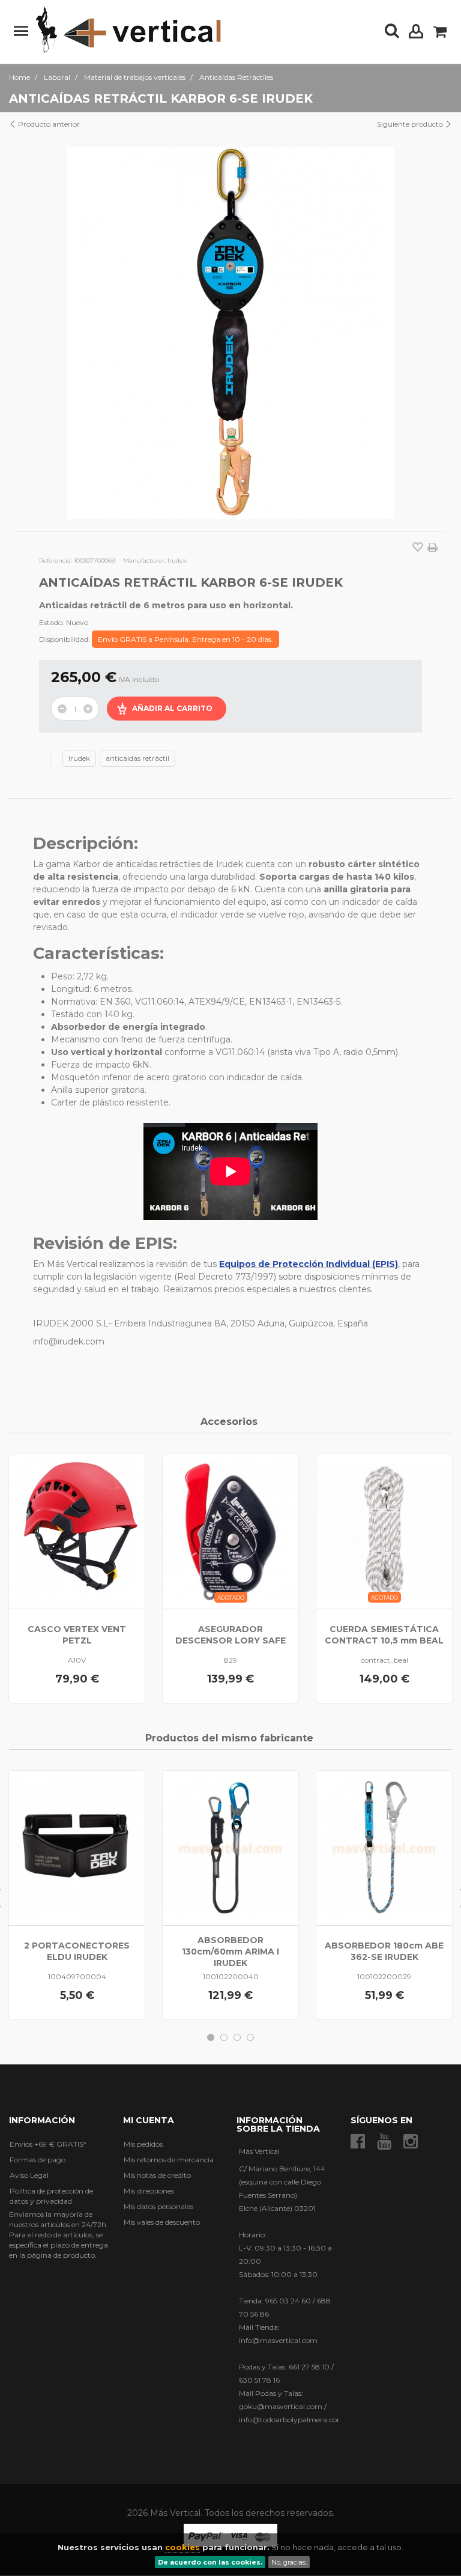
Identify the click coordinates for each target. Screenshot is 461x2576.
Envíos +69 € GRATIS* (48, 2144)
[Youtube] (384, 2142)
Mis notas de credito (157, 2175)
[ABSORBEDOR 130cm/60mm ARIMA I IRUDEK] (230, 1848)
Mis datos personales (158, 2206)
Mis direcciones (149, 2191)
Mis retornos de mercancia (169, 2160)
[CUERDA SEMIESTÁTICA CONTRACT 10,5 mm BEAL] (384, 1531)
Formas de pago (38, 2160)
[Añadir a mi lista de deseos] (418, 548)
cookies (182, 2547)
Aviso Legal (29, 2175)
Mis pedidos (143, 2144)
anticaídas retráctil (137, 758)
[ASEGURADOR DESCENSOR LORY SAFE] (230, 1531)
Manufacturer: (144, 561)
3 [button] (237, 2037)
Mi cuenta (149, 2120)
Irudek (79, 758)
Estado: (52, 622)
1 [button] (211, 2037)
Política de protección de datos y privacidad (51, 2196)
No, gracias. (289, 2562)
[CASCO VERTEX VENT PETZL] (77, 1531)
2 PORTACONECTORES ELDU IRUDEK (77, 1951)
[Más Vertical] (128, 31)
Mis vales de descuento (162, 2222)
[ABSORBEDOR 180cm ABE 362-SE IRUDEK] (384, 1848)
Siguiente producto (411, 124)
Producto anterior (48, 124)
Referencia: (56, 561)
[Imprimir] (432, 548)
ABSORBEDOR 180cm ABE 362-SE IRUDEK (384, 1951)
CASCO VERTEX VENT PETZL (77, 1635)
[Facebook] (358, 2142)
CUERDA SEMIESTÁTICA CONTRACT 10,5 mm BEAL (384, 1635)
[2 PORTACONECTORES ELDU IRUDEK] (77, 1848)
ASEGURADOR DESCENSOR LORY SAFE (230, 1635)
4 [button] (250, 2037)
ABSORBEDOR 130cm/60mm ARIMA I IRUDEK (230, 1952)
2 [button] (224, 2037)
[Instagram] (411, 2142)
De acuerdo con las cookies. (210, 2562)
